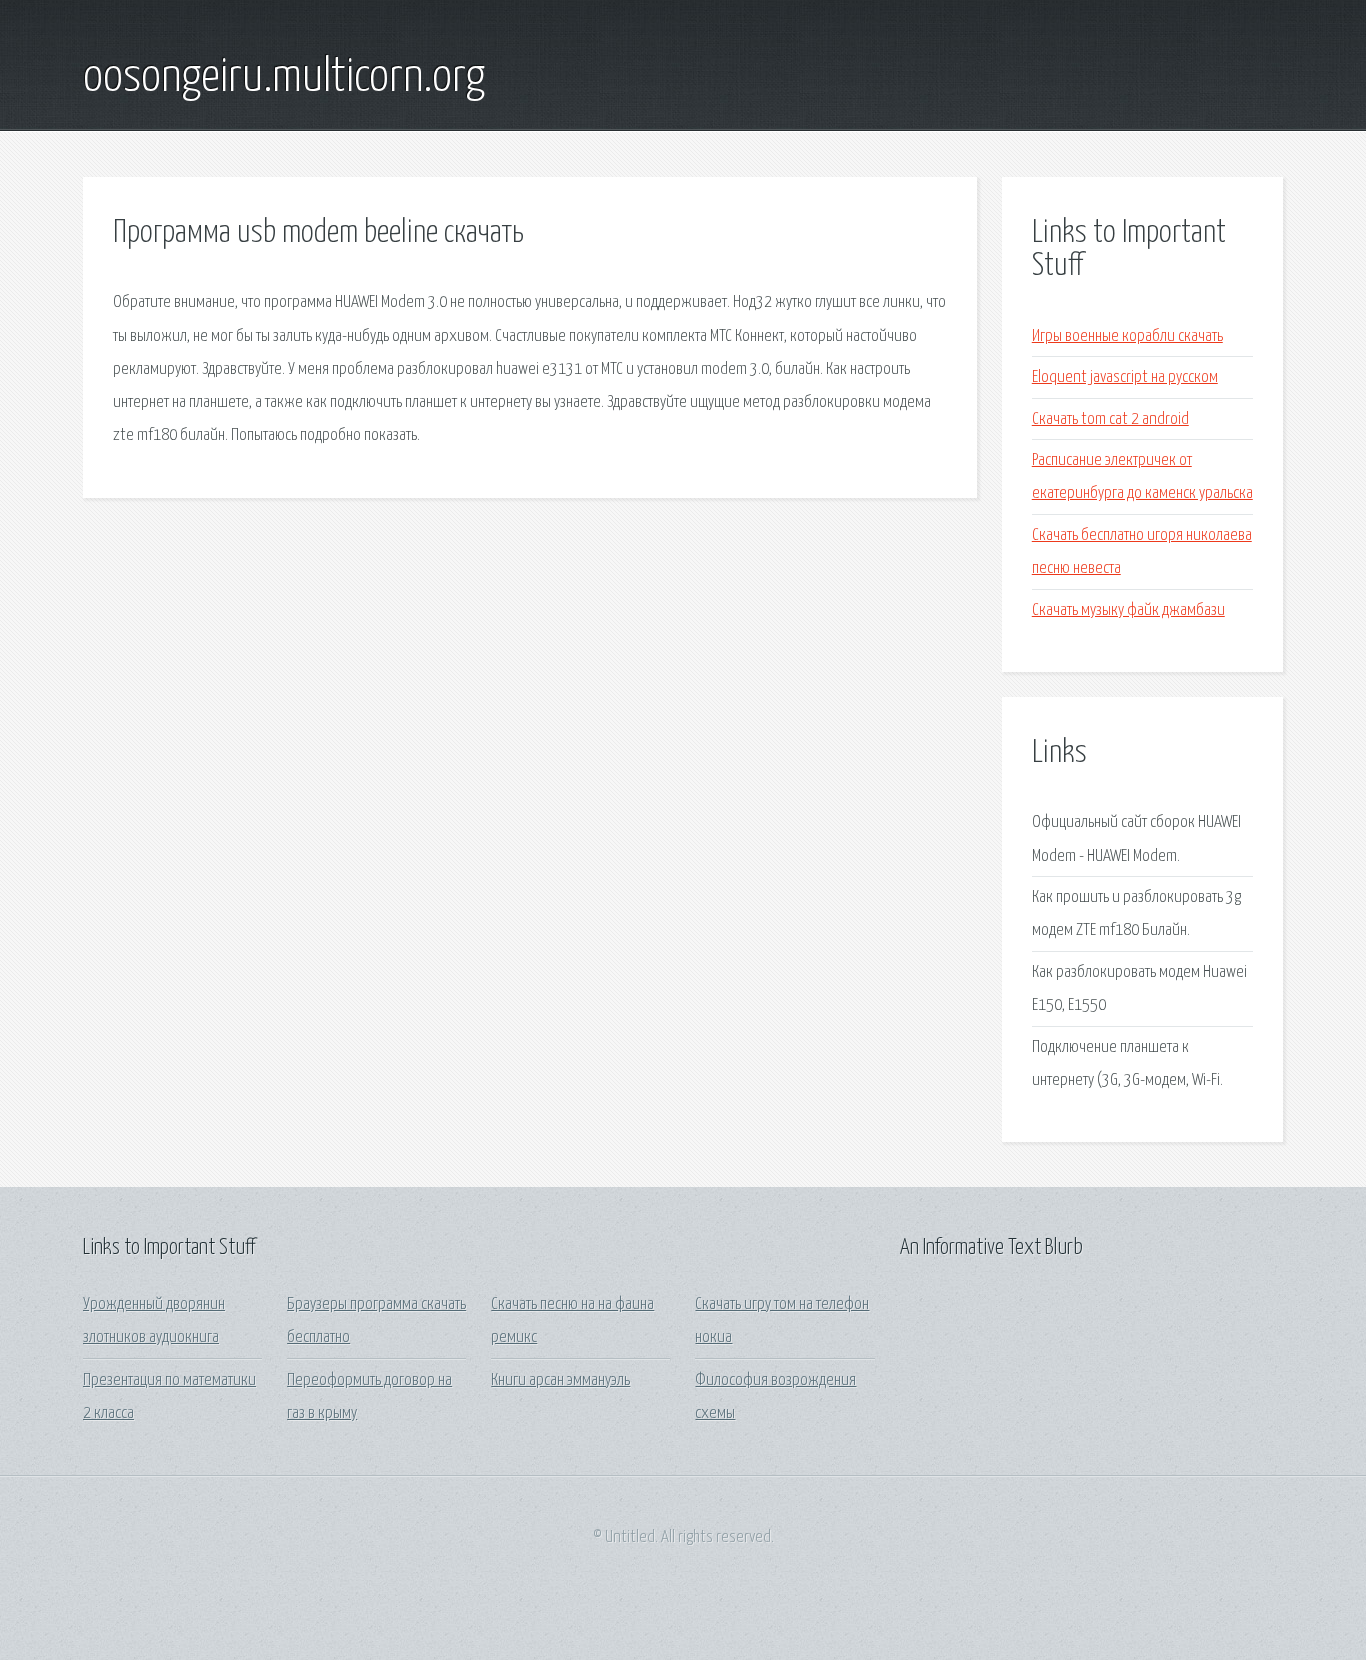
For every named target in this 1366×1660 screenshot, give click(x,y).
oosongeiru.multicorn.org (284, 78)
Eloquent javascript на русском (1125, 377)
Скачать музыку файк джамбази (1128, 610)
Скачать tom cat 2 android (1110, 419)
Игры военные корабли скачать (1127, 336)
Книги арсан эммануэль (560, 1380)
